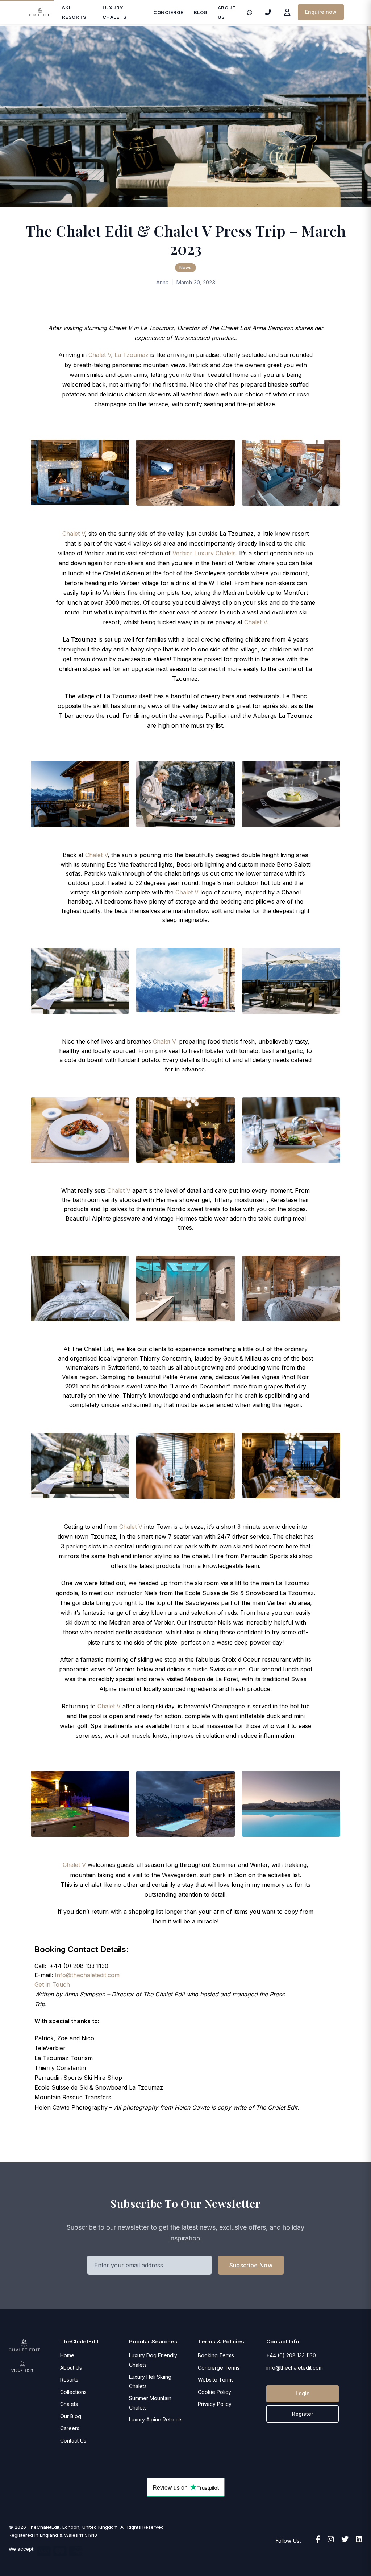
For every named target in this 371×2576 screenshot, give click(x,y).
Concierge (168, 12)
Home (67, 2355)
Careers (70, 2428)
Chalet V (74, 534)
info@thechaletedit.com (295, 2368)
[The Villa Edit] (22, 2367)
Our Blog (71, 2416)
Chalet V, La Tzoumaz (118, 355)
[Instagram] (331, 2539)
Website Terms (216, 2380)
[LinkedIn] (359, 2539)
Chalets (69, 2404)
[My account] (287, 12)
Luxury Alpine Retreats (156, 2419)
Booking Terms (216, 2355)
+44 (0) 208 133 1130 (291, 2355)
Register (303, 2414)
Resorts (69, 2380)
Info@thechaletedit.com (87, 1975)
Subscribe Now (251, 2265)
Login (303, 2393)
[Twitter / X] (345, 2539)
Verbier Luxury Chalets (203, 553)
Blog (201, 12)
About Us (71, 2368)
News (185, 268)
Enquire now (321, 12)
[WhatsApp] (250, 12)
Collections (73, 2392)
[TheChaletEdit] (40, 12)
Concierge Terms (219, 2368)
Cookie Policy (214, 2392)
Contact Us (73, 2441)
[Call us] (268, 12)
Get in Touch (52, 1984)
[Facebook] (318, 2539)
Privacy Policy (215, 2404)
